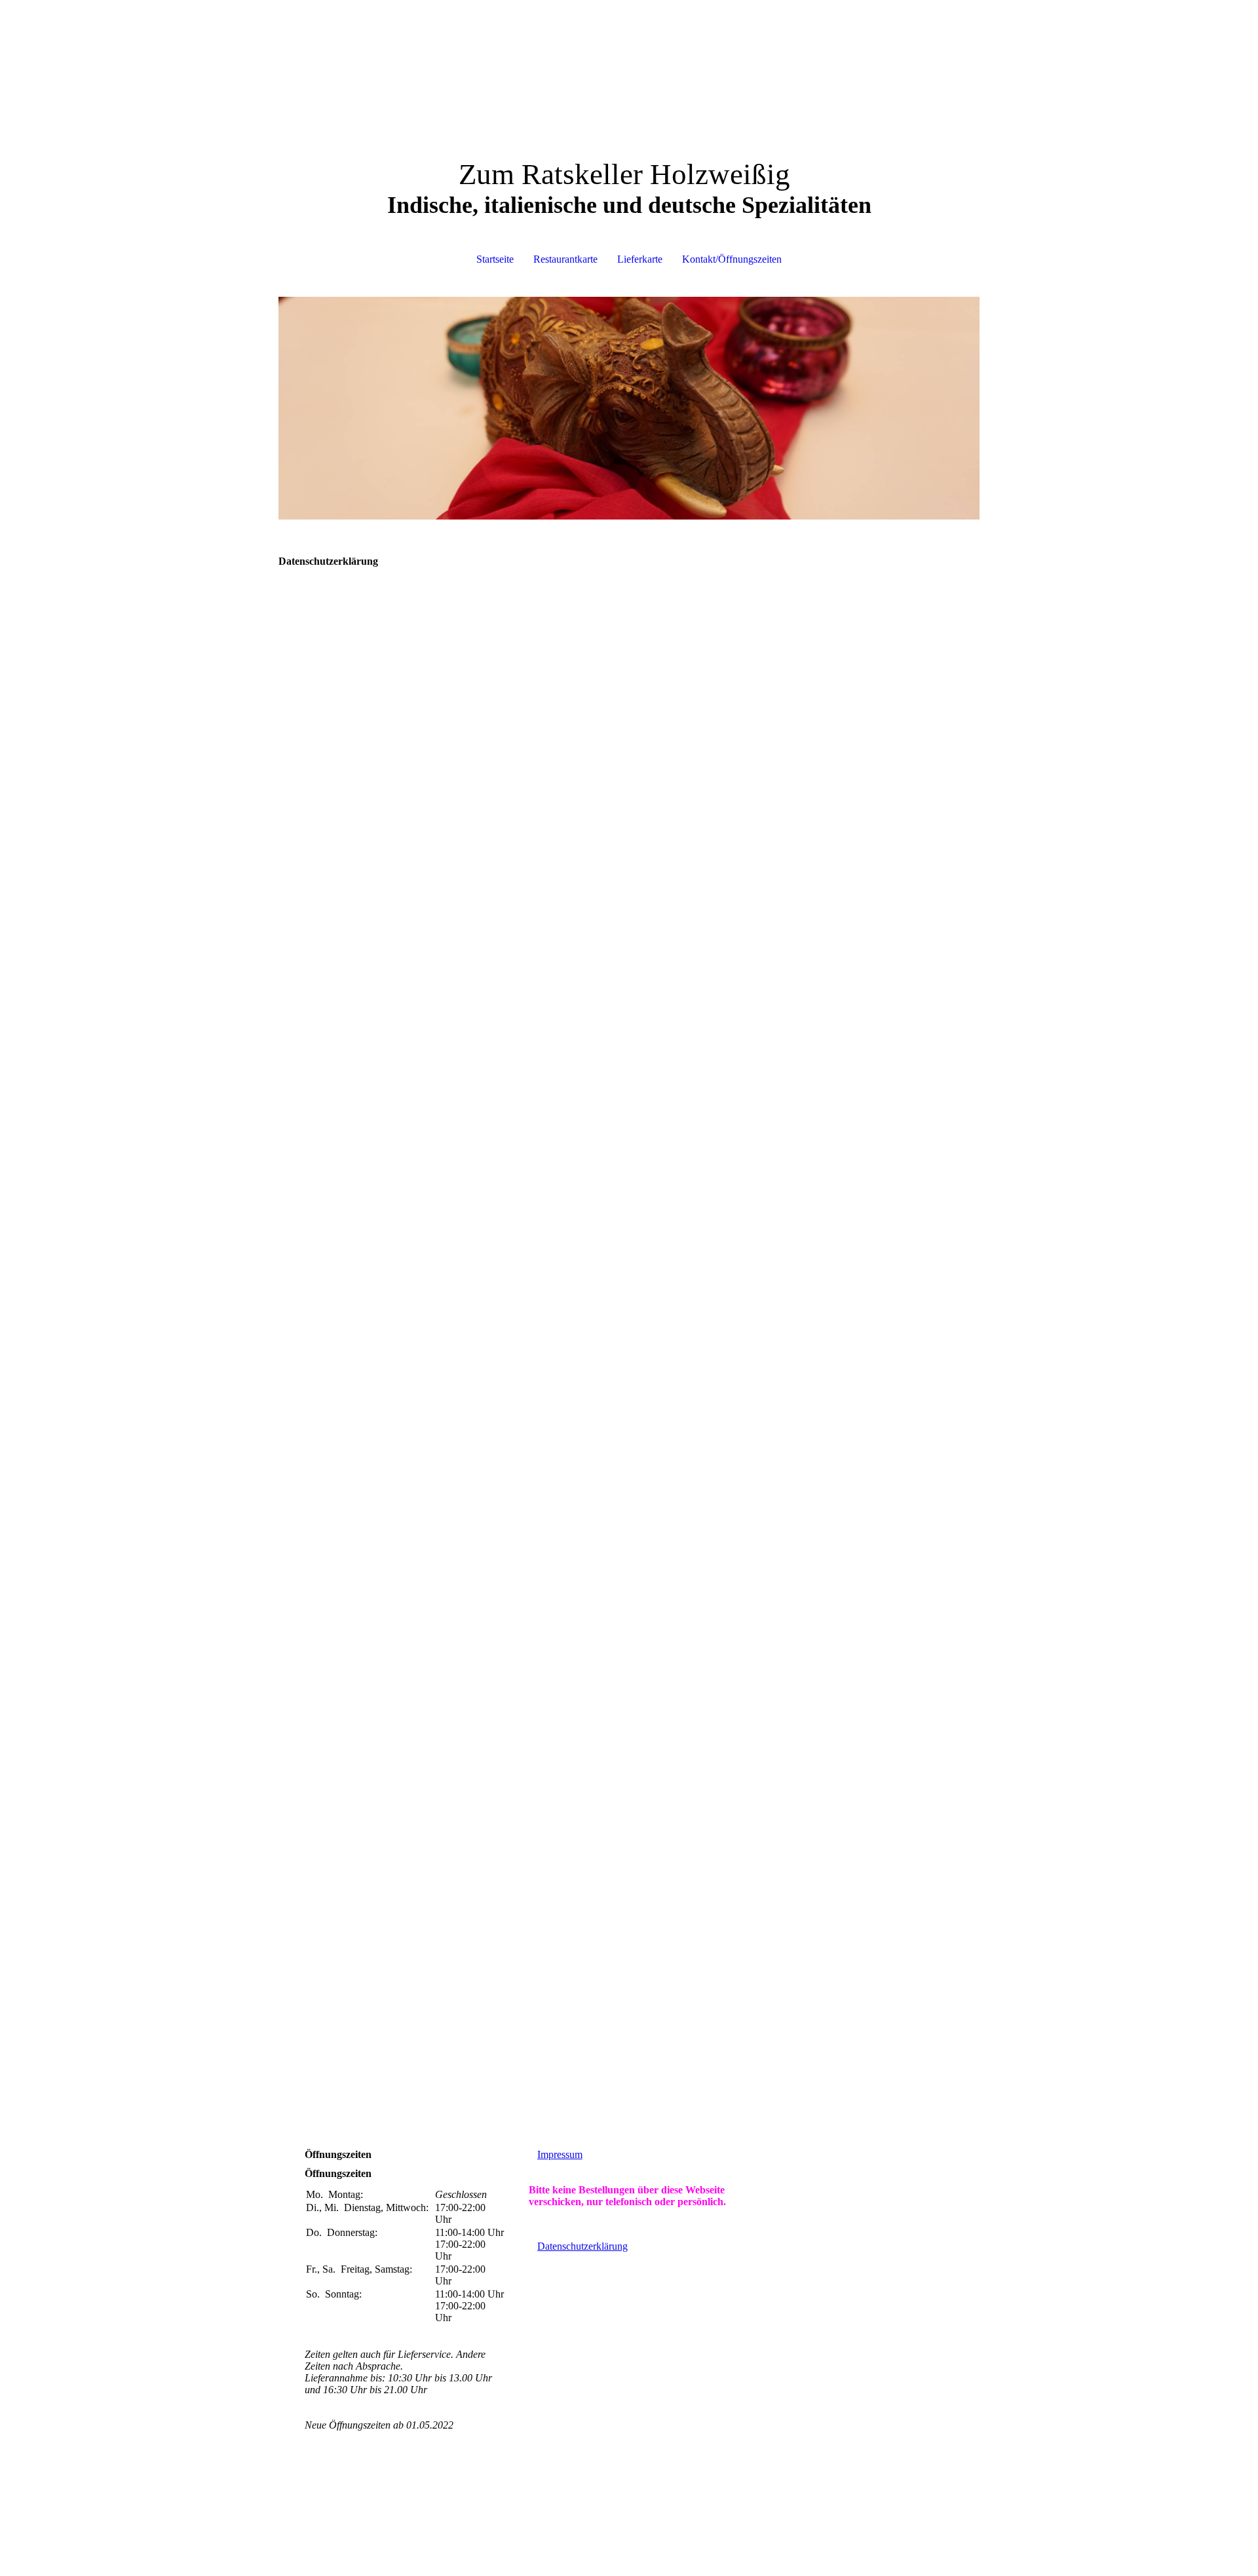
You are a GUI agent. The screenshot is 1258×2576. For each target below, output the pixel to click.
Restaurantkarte (565, 259)
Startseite (495, 259)
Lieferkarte (640, 259)
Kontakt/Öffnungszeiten (732, 259)
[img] (629, 408)
